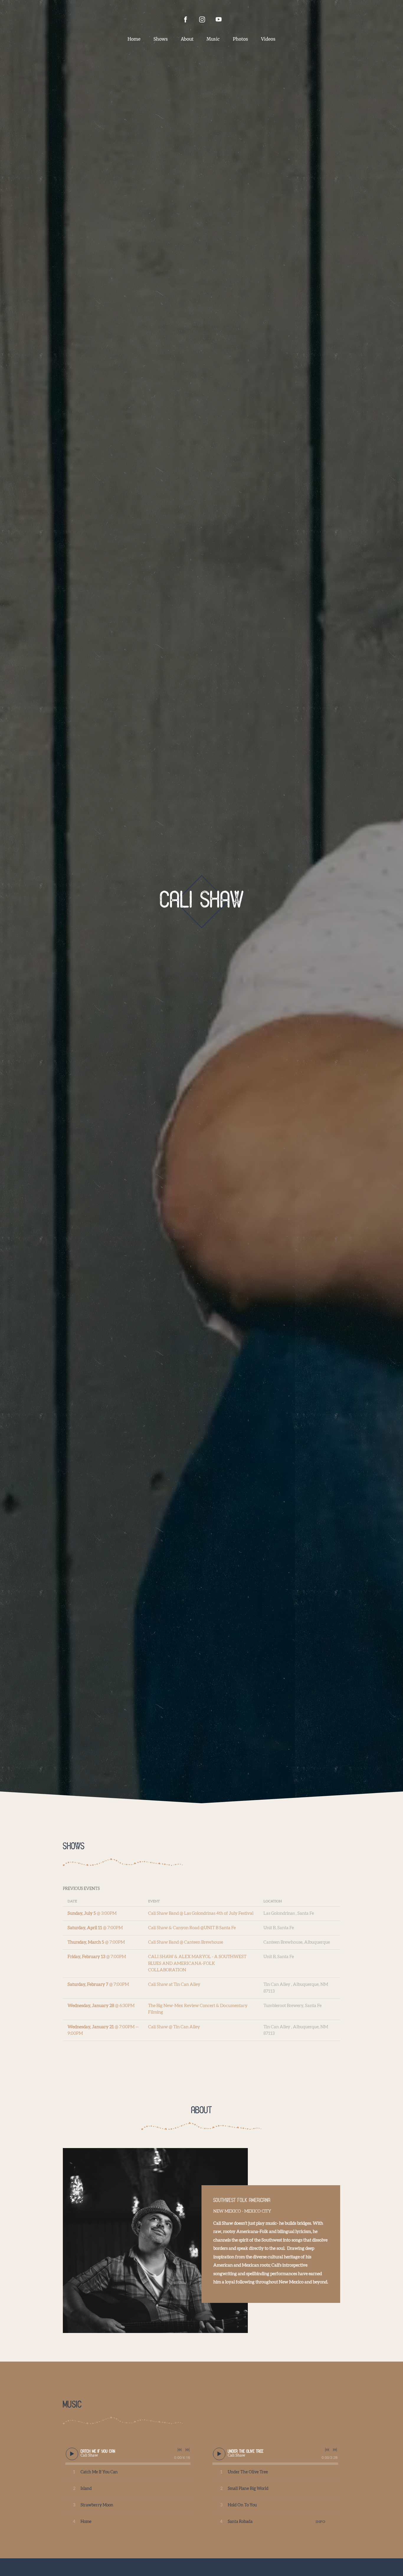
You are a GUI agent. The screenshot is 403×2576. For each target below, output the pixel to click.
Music (213, 39)
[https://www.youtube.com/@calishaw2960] (219, 19)
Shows (161, 39)
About (187, 39)
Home (134, 39)
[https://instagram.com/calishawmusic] (202, 19)
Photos (240, 39)
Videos (268, 39)
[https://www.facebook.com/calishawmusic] (186, 19)
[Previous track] (180, 2450)
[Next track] (187, 2450)
